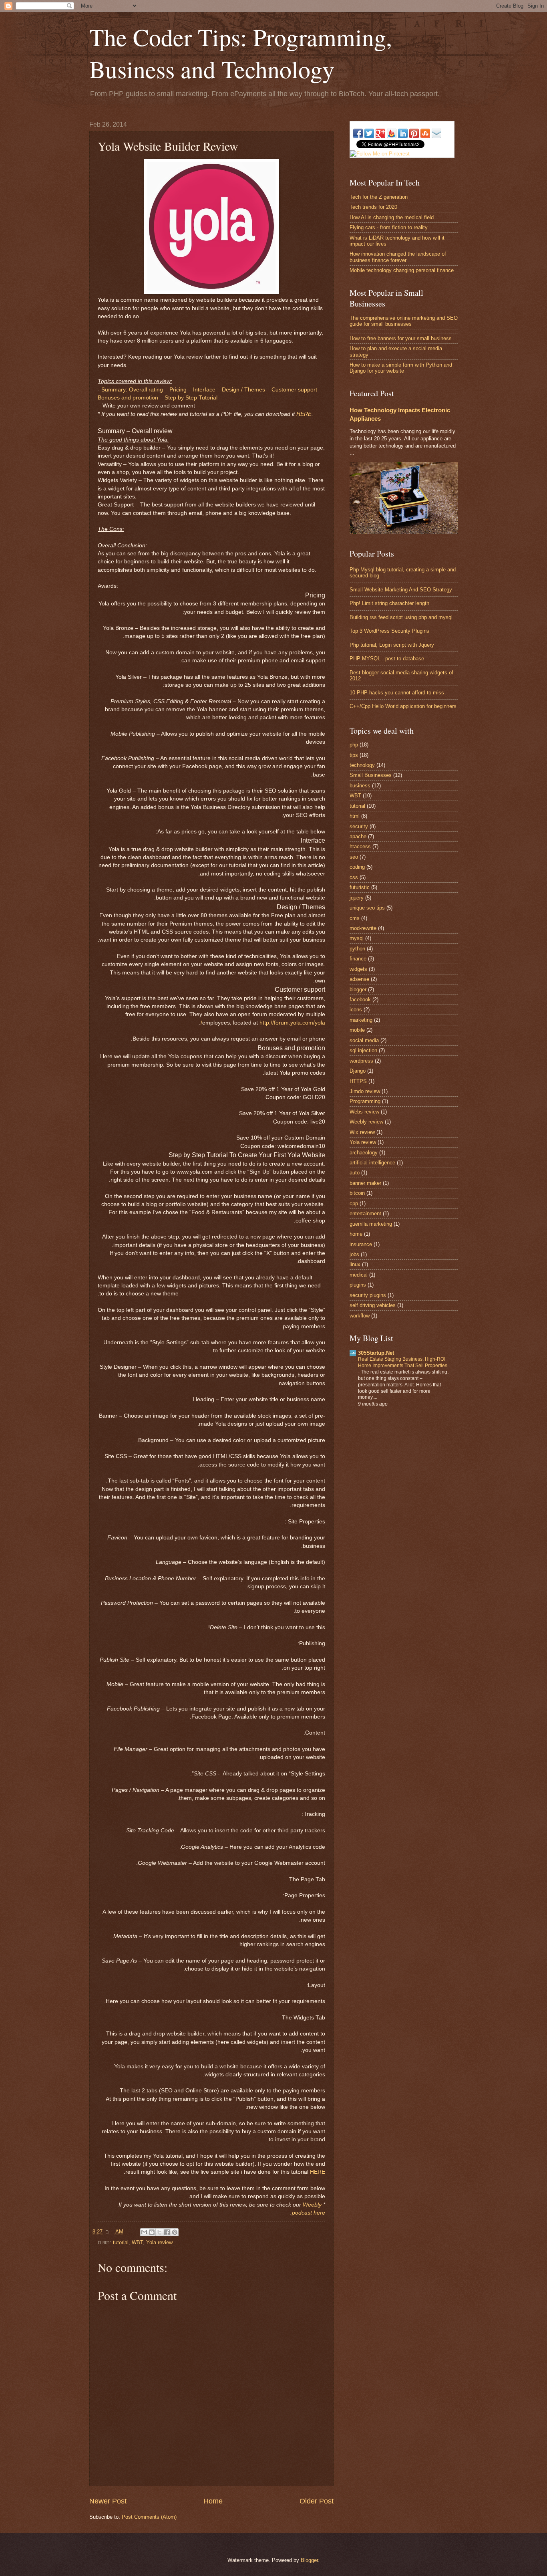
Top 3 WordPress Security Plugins (389, 631)
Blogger (309, 2560)
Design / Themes (243, 390)
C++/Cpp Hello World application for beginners (403, 706)
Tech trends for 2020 (373, 207)
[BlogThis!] (152, 2232)
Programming (365, 1101)
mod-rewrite (363, 928)
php (354, 745)
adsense (359, 979)
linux (355, 1264)
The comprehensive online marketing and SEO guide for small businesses (404, 321)
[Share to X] (159, 2232)
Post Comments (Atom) (149, 2517)
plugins (358, 1285)
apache (358, 836)
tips (354, 755)
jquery (357, 898)
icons (356, 1010)
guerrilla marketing (371, 1224)
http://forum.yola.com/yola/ (263, 1023)
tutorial (121, 2242)
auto (355, 1173)
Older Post (317, 2501)
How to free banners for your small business (401, 338)
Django (358, 1071)
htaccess (360, 846)
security (359, 826)
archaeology (364, 1153)
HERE (304, 414)
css (354, 877)
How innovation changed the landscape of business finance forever (398, 257)
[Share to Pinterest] (175, 2232)
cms (355, 918)
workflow (360, 1316)
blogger (358, 989)
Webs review (364, 1112)
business (360, 786)
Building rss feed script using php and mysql (401, 617)
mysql (357, 938)
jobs (354, 1254)
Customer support (294, 390)
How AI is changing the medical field (392, 217)
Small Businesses (371, 775)
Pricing (178, 390)
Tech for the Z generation (379, 197)
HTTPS (358, 1081)
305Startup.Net (376, 1353)
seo (354, 857)
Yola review (159, 2242)
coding (357, 867)
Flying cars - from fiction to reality (389, 227)
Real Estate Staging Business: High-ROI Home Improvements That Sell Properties (403, 1362)
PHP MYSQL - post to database (387, 659)
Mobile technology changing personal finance (402, 270)
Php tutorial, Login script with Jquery (392, 645)
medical (359, 1275)
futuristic (360, 887)
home (356, 1234)
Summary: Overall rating (132, 390)
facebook (360, 1000)
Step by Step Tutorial (191, 398)
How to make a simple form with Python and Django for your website (401, 368)
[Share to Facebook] (167, 2232)
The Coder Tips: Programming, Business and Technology (241, 53)
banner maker (365, 1183)
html (355, 816)
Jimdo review (365, 1091)
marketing (361, 1020)
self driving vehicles (373, 1305)
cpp (354, 1203)
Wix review (362, 1132)
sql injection (363, 1050)
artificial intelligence (372, 1163)
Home (213, 2501)
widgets (358, 969)
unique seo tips (367, 908)
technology (362, 765)
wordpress (361, 1061)
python (357, 949)
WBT (137, 2242)
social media (364, 1040)
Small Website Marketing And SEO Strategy (401, 590)
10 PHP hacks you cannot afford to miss (397, 693)
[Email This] (144, 2232)
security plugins (368, 1295)
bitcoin (357, 1193)
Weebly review (366, 1122)
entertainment (365, 1213)
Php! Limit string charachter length (389, 603)
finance (358, 959)
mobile (357, 1030)
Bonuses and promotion (128, 398)
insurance (361, 1244)
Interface (204, 390)
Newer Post (108, 2501)
